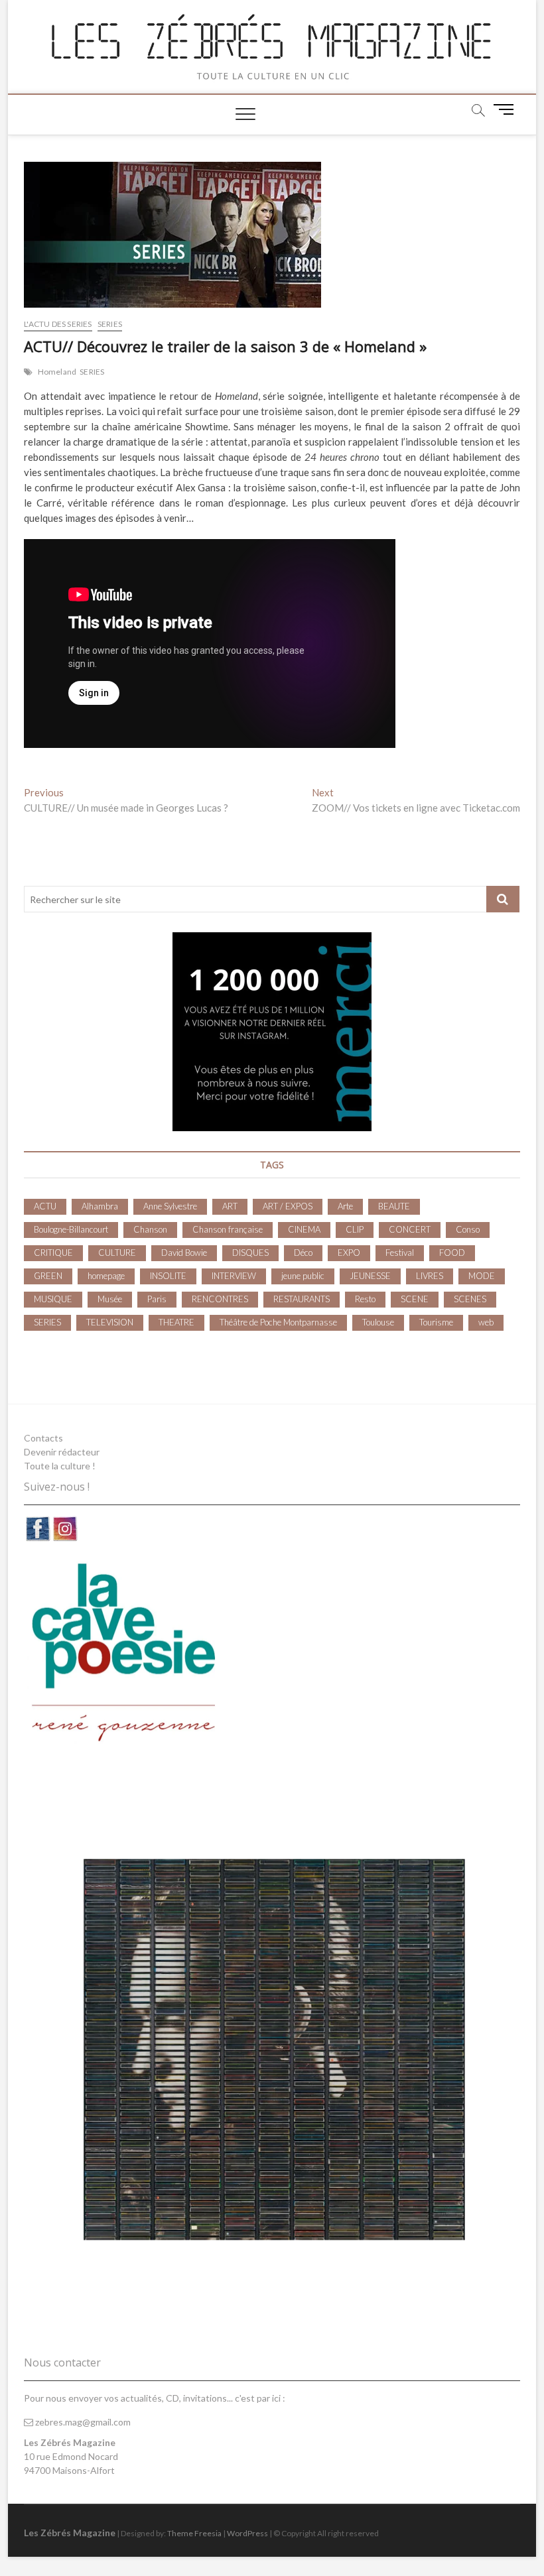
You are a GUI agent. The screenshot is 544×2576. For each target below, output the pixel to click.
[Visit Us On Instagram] (65, 1522)
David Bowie (184, 1253)
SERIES (110, 324)
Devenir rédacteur (62, 1452)
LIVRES (430, 1276)
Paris (157, 1299)
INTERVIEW (234, 1276)
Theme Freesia (194, 2533)
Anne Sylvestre (170, 1206)
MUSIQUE (53, 1299)
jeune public (303, 1276)
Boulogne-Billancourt (71, 1229)
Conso (468, 1229)
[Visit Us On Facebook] (37, 1522)
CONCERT (410, 1229)
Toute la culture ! (60, 1466)
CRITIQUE (53, 1253)
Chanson (150, 1229)
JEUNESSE (370, 1276)
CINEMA (304, 1229)
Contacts (43, 1438)
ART (230, 1206)
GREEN (48, 1276)
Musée (110, 1299)
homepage (106, 1276)
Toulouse (378, 1322)
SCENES (470, 1299)
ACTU (45, 1206)
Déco (303, 1253)
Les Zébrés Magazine (70, 2533)
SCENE (415, 1299)
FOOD (452, 1253)
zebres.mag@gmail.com (82, 2422)
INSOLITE (168, 1276)
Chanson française (228, 1229)
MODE (482, 1276)
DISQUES (250, 1253)
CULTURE (117, 1253)
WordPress (247, 2533)
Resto (365, 1299)
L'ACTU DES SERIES (58, 324)
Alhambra (100, 1206)
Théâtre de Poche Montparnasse (278, 1322)
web (486, 1322)
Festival (400, 1253)
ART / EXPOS (288, 1206)
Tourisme (436, 1322)
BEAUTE (394, 1206)
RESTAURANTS (302, 1299)
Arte (345, 1206)
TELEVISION (110, 1322)
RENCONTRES (220, 1299)
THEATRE (176, 1322)
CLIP (355, 1229)
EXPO (349, 1253)
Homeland (57, 372)
